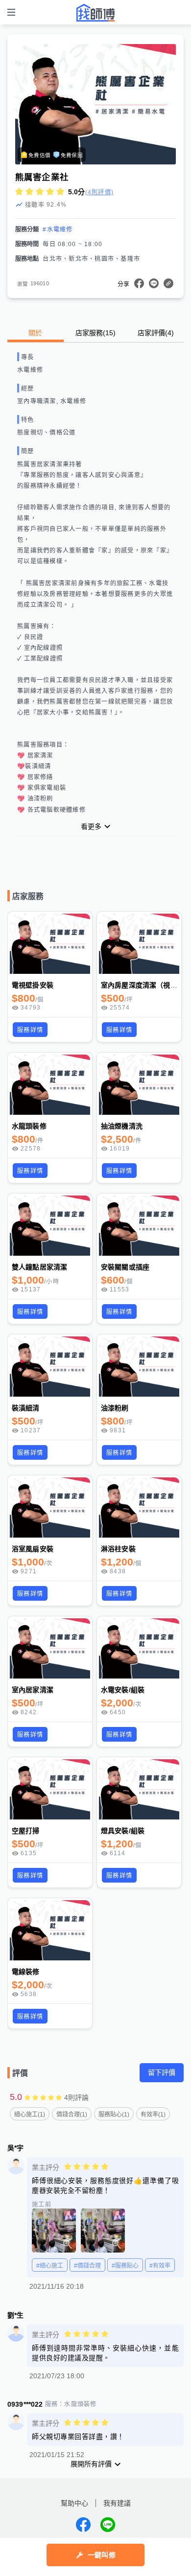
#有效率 (160, 2266)
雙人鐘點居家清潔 (39, 1267)
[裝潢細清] (50, 1367)
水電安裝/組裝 (123, 1690)
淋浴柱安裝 (118, 1549)
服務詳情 (30, 1030)
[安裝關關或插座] (139, 1226)
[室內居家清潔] (50, 1648)
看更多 (91, 827)
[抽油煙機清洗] (139, 1085)
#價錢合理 (87, 2266)
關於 (35, 333)
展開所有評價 (91, 2464)
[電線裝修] (50, 1930)
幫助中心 (74, 2503)
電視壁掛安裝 (33, 985)
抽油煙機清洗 (122, 1126)
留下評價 (162, 2072)
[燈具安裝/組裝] (139, 1789)
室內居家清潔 (33, 1690)
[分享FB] (139, 283)
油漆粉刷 (115, 1408)
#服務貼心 (125, 2266)
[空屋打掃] (50, 1789)
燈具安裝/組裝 (123, 1831)
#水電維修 (58, 230)
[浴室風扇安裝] (50, 1507)
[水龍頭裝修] (50, 1085)
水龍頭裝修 (29, 1126)
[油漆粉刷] (139, 1367)
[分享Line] (154, 283)
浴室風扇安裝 (33, 1549)
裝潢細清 (26, 1408)
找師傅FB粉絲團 (83, 2525)
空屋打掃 (26, 1831)
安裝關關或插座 (125, 1267)
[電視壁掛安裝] (50, 944)
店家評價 (156, 333)
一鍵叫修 (102, 2555)
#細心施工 (50, 2266)
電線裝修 (26, 1972)
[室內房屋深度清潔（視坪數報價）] (139, 944)
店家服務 (95, 333)
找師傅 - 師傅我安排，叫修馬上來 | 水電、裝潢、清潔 (95, 13)
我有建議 (117, 2503)
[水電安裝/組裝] (139, 1648)
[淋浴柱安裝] (139, 1507)
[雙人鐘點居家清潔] (50, 1226)
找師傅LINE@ (108, 2525)
